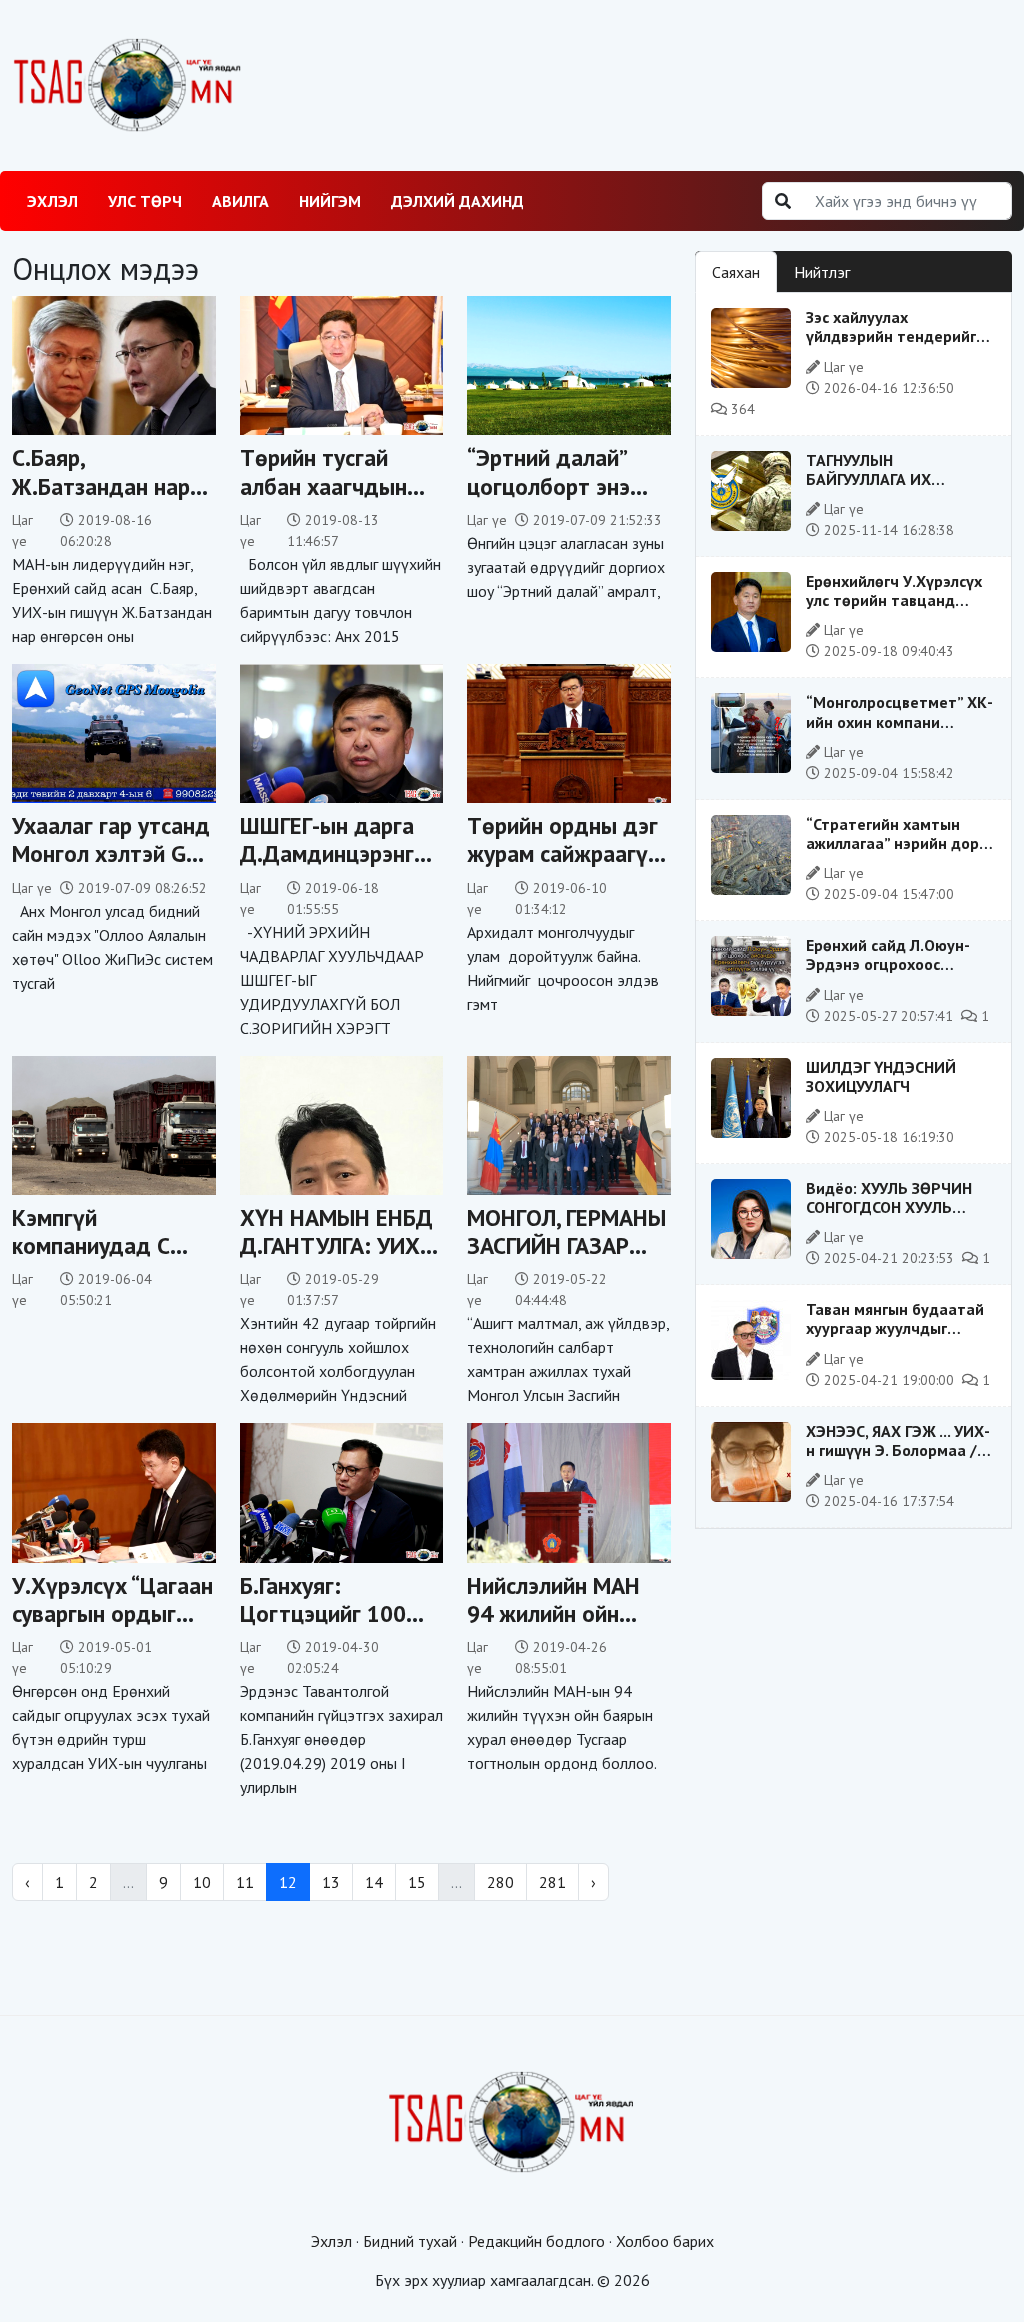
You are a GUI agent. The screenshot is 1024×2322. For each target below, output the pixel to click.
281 (552, 1882)
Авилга (240, 201)
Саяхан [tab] (736, 272)
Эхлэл (52, 201)
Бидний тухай (410, 2241)
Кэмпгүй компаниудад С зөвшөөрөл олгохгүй (91, 1259)
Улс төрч (145, 201)
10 (202, 1882)
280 (500, 1882)
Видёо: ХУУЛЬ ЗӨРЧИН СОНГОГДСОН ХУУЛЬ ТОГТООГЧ (889, 1207)
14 (374, 1882)
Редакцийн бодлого (536, 2241)
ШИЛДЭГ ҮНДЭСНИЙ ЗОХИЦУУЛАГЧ (881, 1076)
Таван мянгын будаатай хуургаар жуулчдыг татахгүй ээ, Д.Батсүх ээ (896, 1328)
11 (245, 1882)
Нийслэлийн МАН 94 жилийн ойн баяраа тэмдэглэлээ (553, 1627)
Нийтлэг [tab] (822, 272)
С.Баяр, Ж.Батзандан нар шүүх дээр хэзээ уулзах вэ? (101, 499)
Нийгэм (330, 201)
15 (417, 1882)
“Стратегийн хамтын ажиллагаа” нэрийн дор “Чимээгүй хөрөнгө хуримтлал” (892, 853)
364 (741, 409)
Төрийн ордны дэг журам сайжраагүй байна (563, 853)
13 (331, 1882)
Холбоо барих (665, 2241)
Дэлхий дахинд (457, 201)
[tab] (884, 260)
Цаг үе (487, 520)
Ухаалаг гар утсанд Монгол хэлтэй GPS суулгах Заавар (112, 853)
